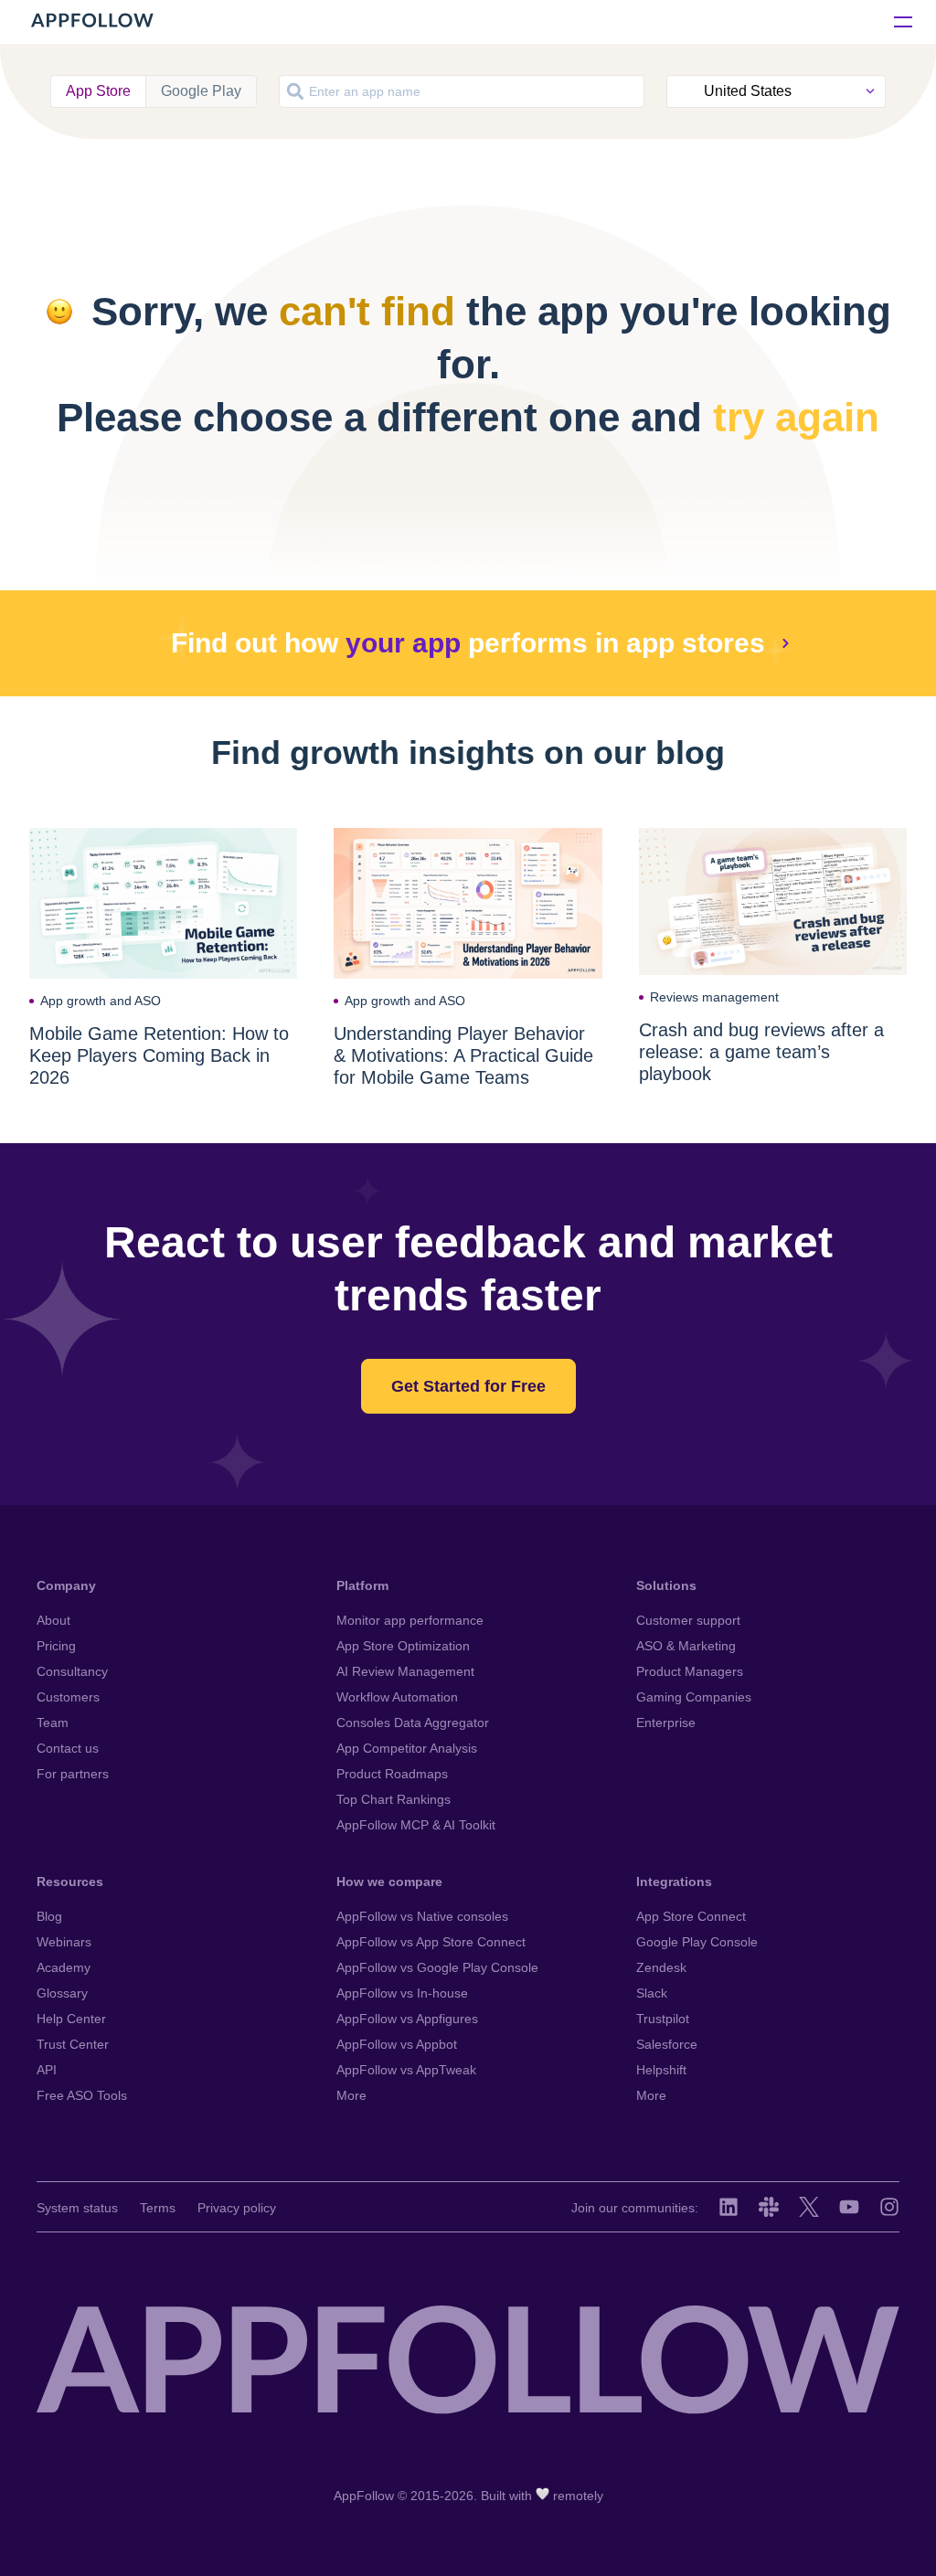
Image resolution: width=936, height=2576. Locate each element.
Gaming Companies (694, 1697)
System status (77, 2208)
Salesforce (667, 2044)
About (53, 1620)
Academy (64, 1967)
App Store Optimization (403, 1646)
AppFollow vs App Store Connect (431, 1942)
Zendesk (661, 1967)
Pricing (56, 1646)
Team (53, 1723)
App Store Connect (691, 1916)
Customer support (688, 1620)
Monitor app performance (410, 1620)
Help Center (71, 2019)
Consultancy (72, 1671)
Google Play (201, 91)
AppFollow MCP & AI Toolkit (416, 1825)
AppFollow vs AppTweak (406, 2070)
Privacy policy (237, 2208)
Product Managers (690, 1671)
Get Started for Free (468, 1386)
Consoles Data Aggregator (413, 1723)
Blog (49, 1916)
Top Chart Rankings (394, 1799)
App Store (98, 91)
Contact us (68, 1748)
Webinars (64, 1942)
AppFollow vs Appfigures (407, 2019)
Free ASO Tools (82, 2095)
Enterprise (666, 1723)
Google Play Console (697, 1942)
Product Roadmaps (392, 1774)
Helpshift (661, 2070)
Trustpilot (663, 2019)
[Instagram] (889, 2207)
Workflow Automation (397, 1697)
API (47, 2070)
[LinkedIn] (729, 2207)
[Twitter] (809, 2207)
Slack (652, 1993)
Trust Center (73, 2044)
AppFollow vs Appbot (397, 2044)
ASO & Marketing (686, 1646)
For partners (73, 1774)
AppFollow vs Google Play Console (437, 1967)
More (351, 2095)
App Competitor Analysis (407, 1748)
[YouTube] (849, 2207)
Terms (158, 2208)
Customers (68, 1697)
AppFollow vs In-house (402, 1993)
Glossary (62, 1993)
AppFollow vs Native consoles (422, 1916)
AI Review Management (405, 1671)
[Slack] (769, 2207)
